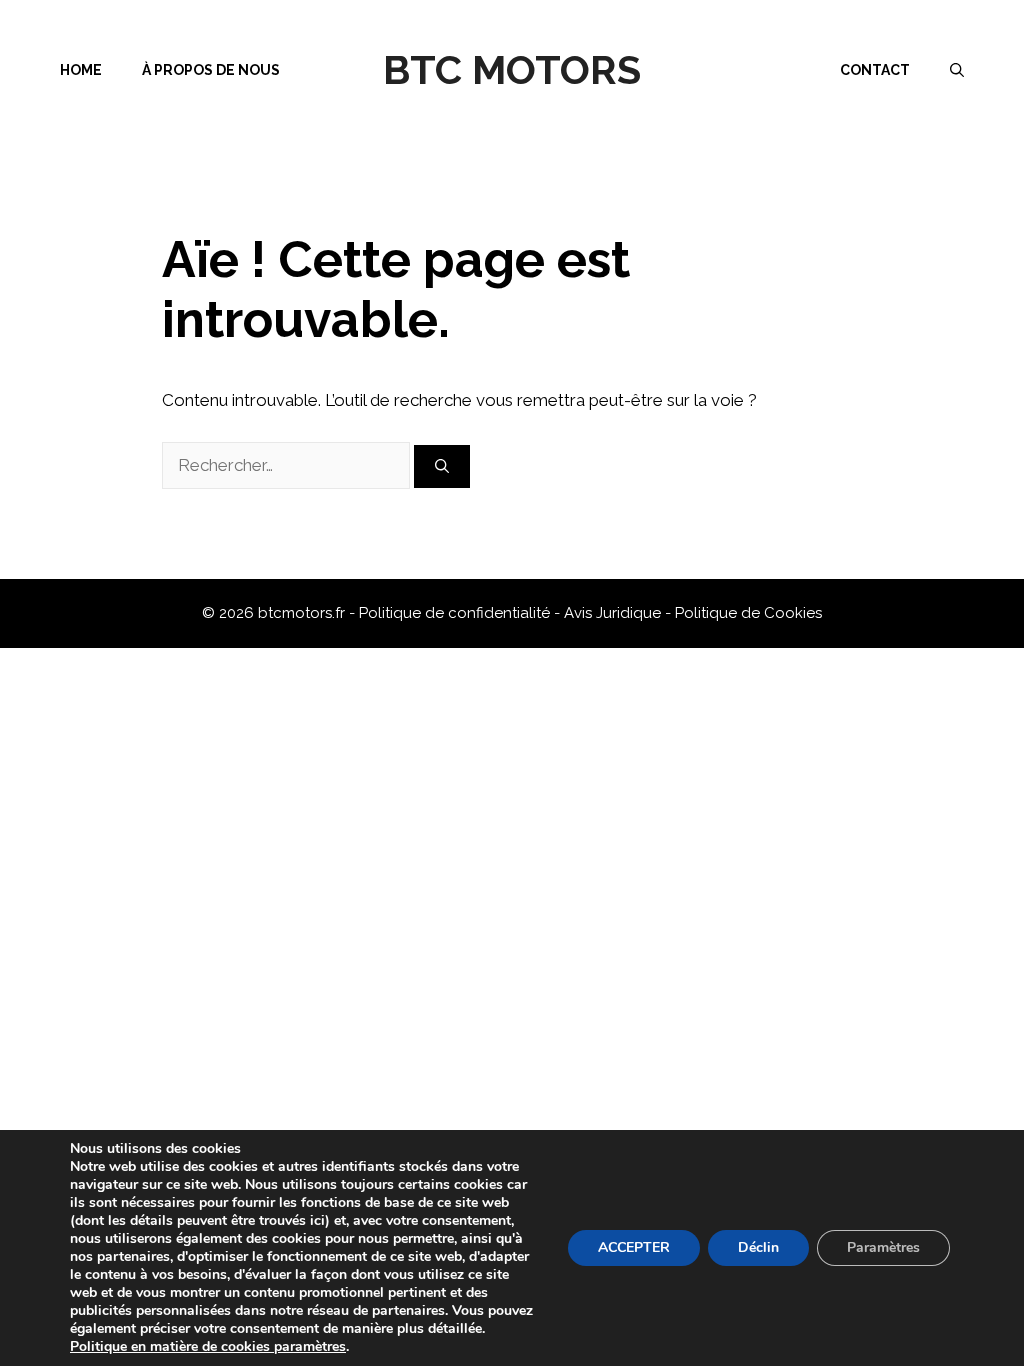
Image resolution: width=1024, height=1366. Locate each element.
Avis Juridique (614, 613)
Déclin (758, 1247)
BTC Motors (512, 69)
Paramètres (883, 1247)
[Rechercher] (442, 466)
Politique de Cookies (748, 613)
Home (81, 70)
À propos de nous (211, 70)
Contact (875, 70)
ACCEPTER (634, 1247)
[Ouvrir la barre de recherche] (957, 70)
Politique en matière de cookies (172, 1346)
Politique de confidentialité (456, 613)
